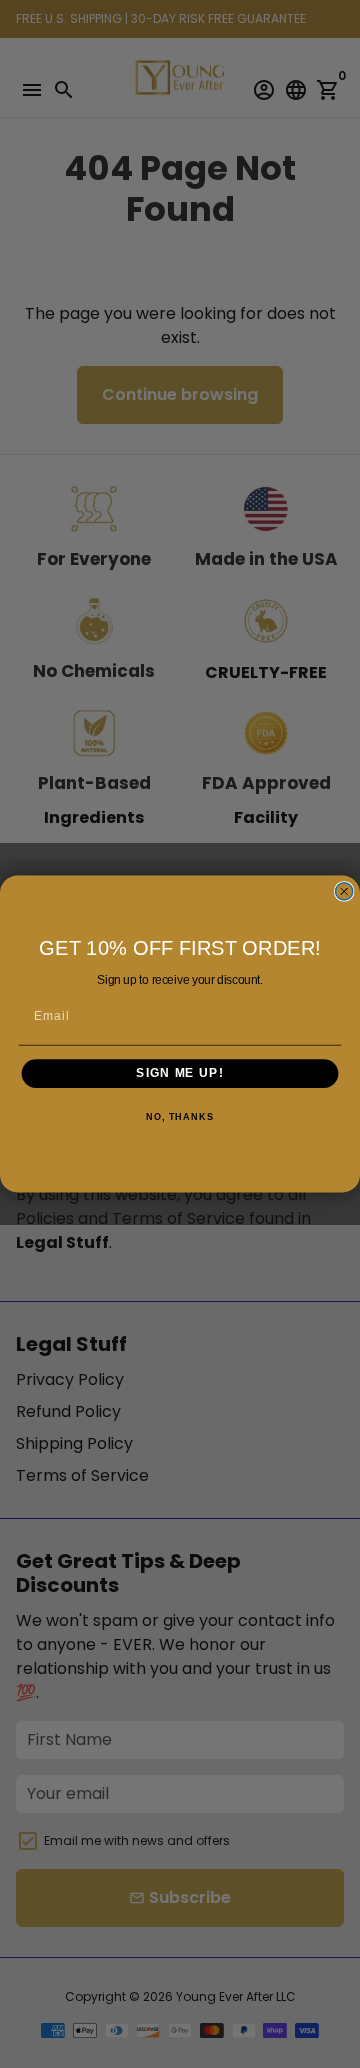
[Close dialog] (344, 891)
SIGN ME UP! (179, 1073)
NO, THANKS (180, 1117)
